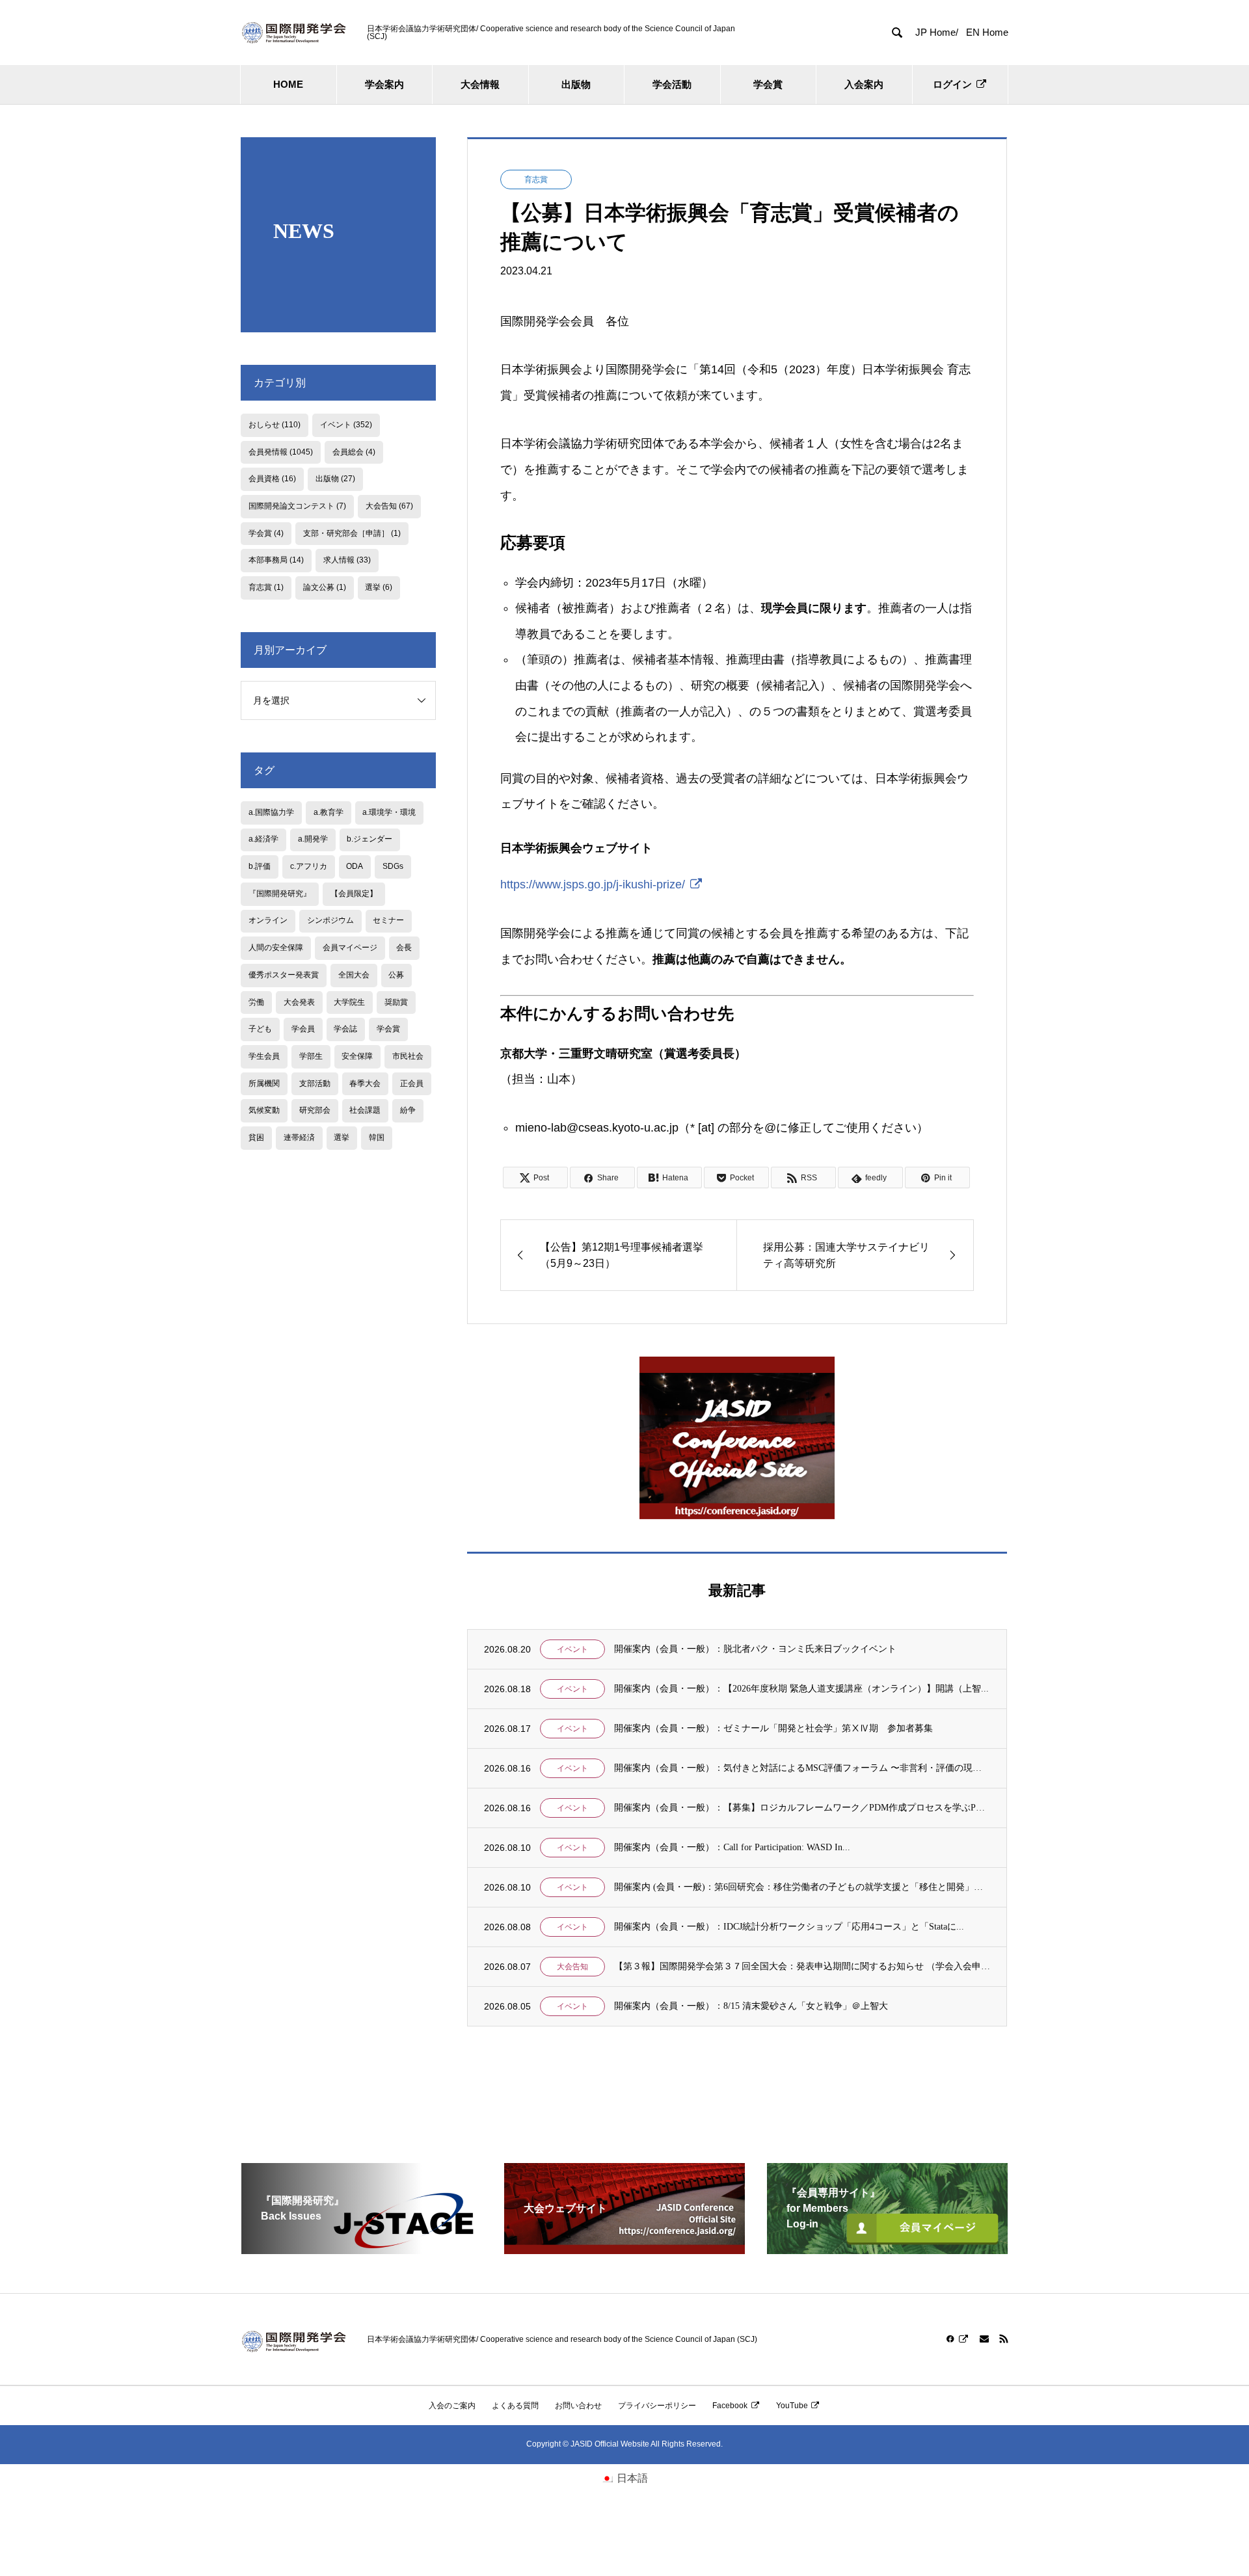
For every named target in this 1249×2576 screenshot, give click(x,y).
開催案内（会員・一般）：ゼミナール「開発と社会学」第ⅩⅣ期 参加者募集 (773, 1728)
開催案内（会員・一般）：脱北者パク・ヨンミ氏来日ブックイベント (755, 1649)
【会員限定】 (354, 894)
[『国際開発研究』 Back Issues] (362, 2249)
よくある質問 (515, 2406)
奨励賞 (396, 1002)
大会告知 (572, 1967)
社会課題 (365, 1110)
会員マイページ (350, 948)
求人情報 (347, 560)
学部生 (311, 1056)
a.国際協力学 (271, 812)
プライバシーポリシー (657, 2406)
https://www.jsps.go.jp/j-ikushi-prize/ (593, 884)
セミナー (388, 920)
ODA (355, 866)
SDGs (393, 866)
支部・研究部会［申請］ (352, 533)
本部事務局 (276, 560)
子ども (260, 1029)
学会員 (303, 1029)
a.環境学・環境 (389, 812)
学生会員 (264, 1056)
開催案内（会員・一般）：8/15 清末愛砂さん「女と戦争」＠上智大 (751, 2006)
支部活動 (315, 1083)
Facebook (730, 2406)
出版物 (576, 84)
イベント (572, 1649)
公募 (396, 975)
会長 (404, 948)
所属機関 (264, 1083)
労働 (256, 1002)
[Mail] (984, 2339)
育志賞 (536, 179)
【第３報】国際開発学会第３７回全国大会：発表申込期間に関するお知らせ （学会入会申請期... (802, 1966)
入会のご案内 (452, 2406)
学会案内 (384, 84)
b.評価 (260, 866)
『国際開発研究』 (280, 894)
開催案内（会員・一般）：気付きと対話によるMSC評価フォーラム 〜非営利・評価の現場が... (802, 1768)
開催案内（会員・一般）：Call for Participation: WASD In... (732, 1847)
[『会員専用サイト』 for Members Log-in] (887, 2249)
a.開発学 (313, 839)
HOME (288, 84)
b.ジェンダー (369, 839)
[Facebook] (958, 2339)
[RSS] (1004, 2339)
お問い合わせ (578, 2406)
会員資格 (272, 479)
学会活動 (672, 84)
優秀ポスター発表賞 (284, 975)
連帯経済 (299, 1137)
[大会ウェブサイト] (624, 2249)
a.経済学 (263, 839)
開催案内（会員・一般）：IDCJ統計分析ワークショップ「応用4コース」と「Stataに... (789, 1927)
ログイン (952, 84)
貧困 (256, 1137)
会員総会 (354, 452)
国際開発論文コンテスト (297, 506)
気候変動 (264, 1110)
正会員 (412, 1083)
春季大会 (365, 1083)
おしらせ (275, 425)
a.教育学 (329, 812)
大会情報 (480, 84)
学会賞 (768, 84)
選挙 (379, 587)
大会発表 (299, 1002)
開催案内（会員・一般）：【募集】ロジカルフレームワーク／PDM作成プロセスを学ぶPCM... (802, 1808)
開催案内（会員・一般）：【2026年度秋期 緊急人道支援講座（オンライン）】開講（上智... (801, 1689)
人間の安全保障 (276, 948)
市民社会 (408, 1056)
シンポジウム (330, 920)
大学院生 (349, 1002)
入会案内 (864, 84)
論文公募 (325, 587)
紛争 (408, 1110)
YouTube (792, 2406)
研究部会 (315, 1110)
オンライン (268, 920)
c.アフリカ (309, 866)
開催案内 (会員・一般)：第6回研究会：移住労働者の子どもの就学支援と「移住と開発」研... (802, 1887)
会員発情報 (281, 452)
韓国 (377, 1137)
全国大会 (354, 975)
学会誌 (345, 1029)
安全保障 (357, 1056)
